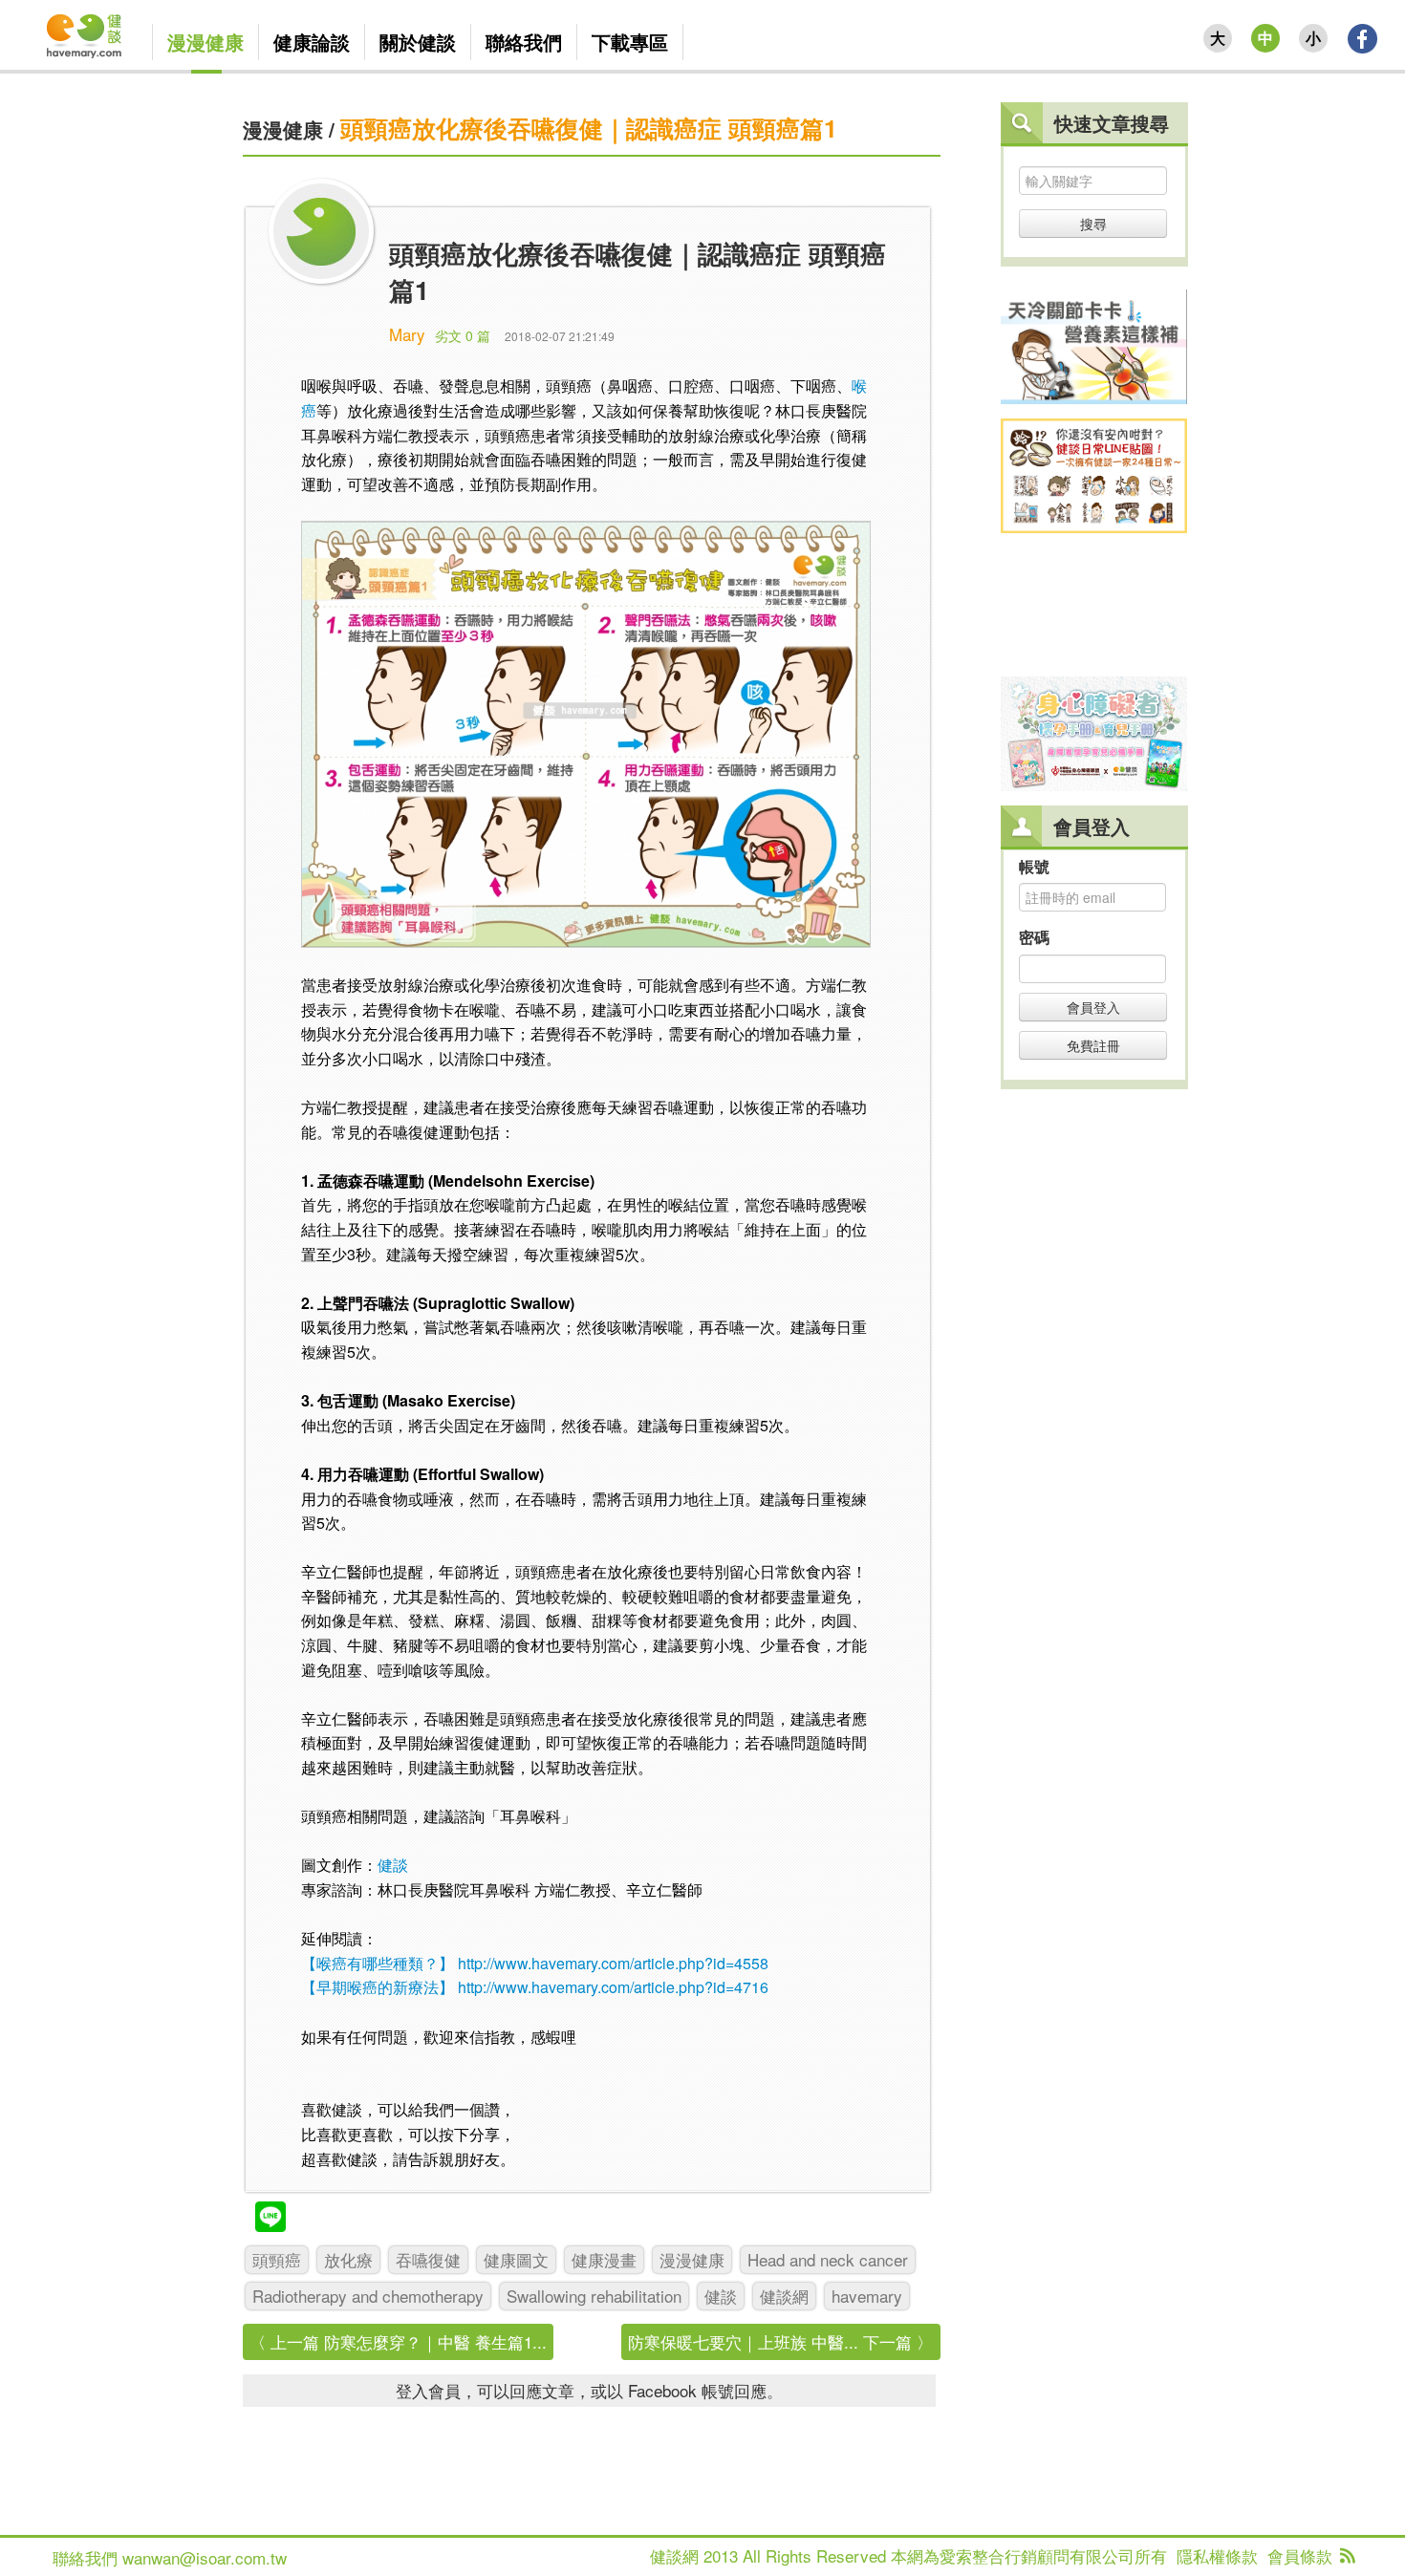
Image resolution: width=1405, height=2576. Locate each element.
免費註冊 (1093, 1045)
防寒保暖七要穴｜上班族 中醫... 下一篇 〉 (780, 2341)
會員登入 (1093, 1007)
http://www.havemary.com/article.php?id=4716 (613, 1987)
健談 (393, 1865)
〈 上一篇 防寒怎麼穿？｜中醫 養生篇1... (398, 2341)
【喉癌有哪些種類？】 (378, 1963)
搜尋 (1093, 224)
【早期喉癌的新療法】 (378, 1987)
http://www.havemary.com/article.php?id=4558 (613, 1963)
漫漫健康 (283, 129)
